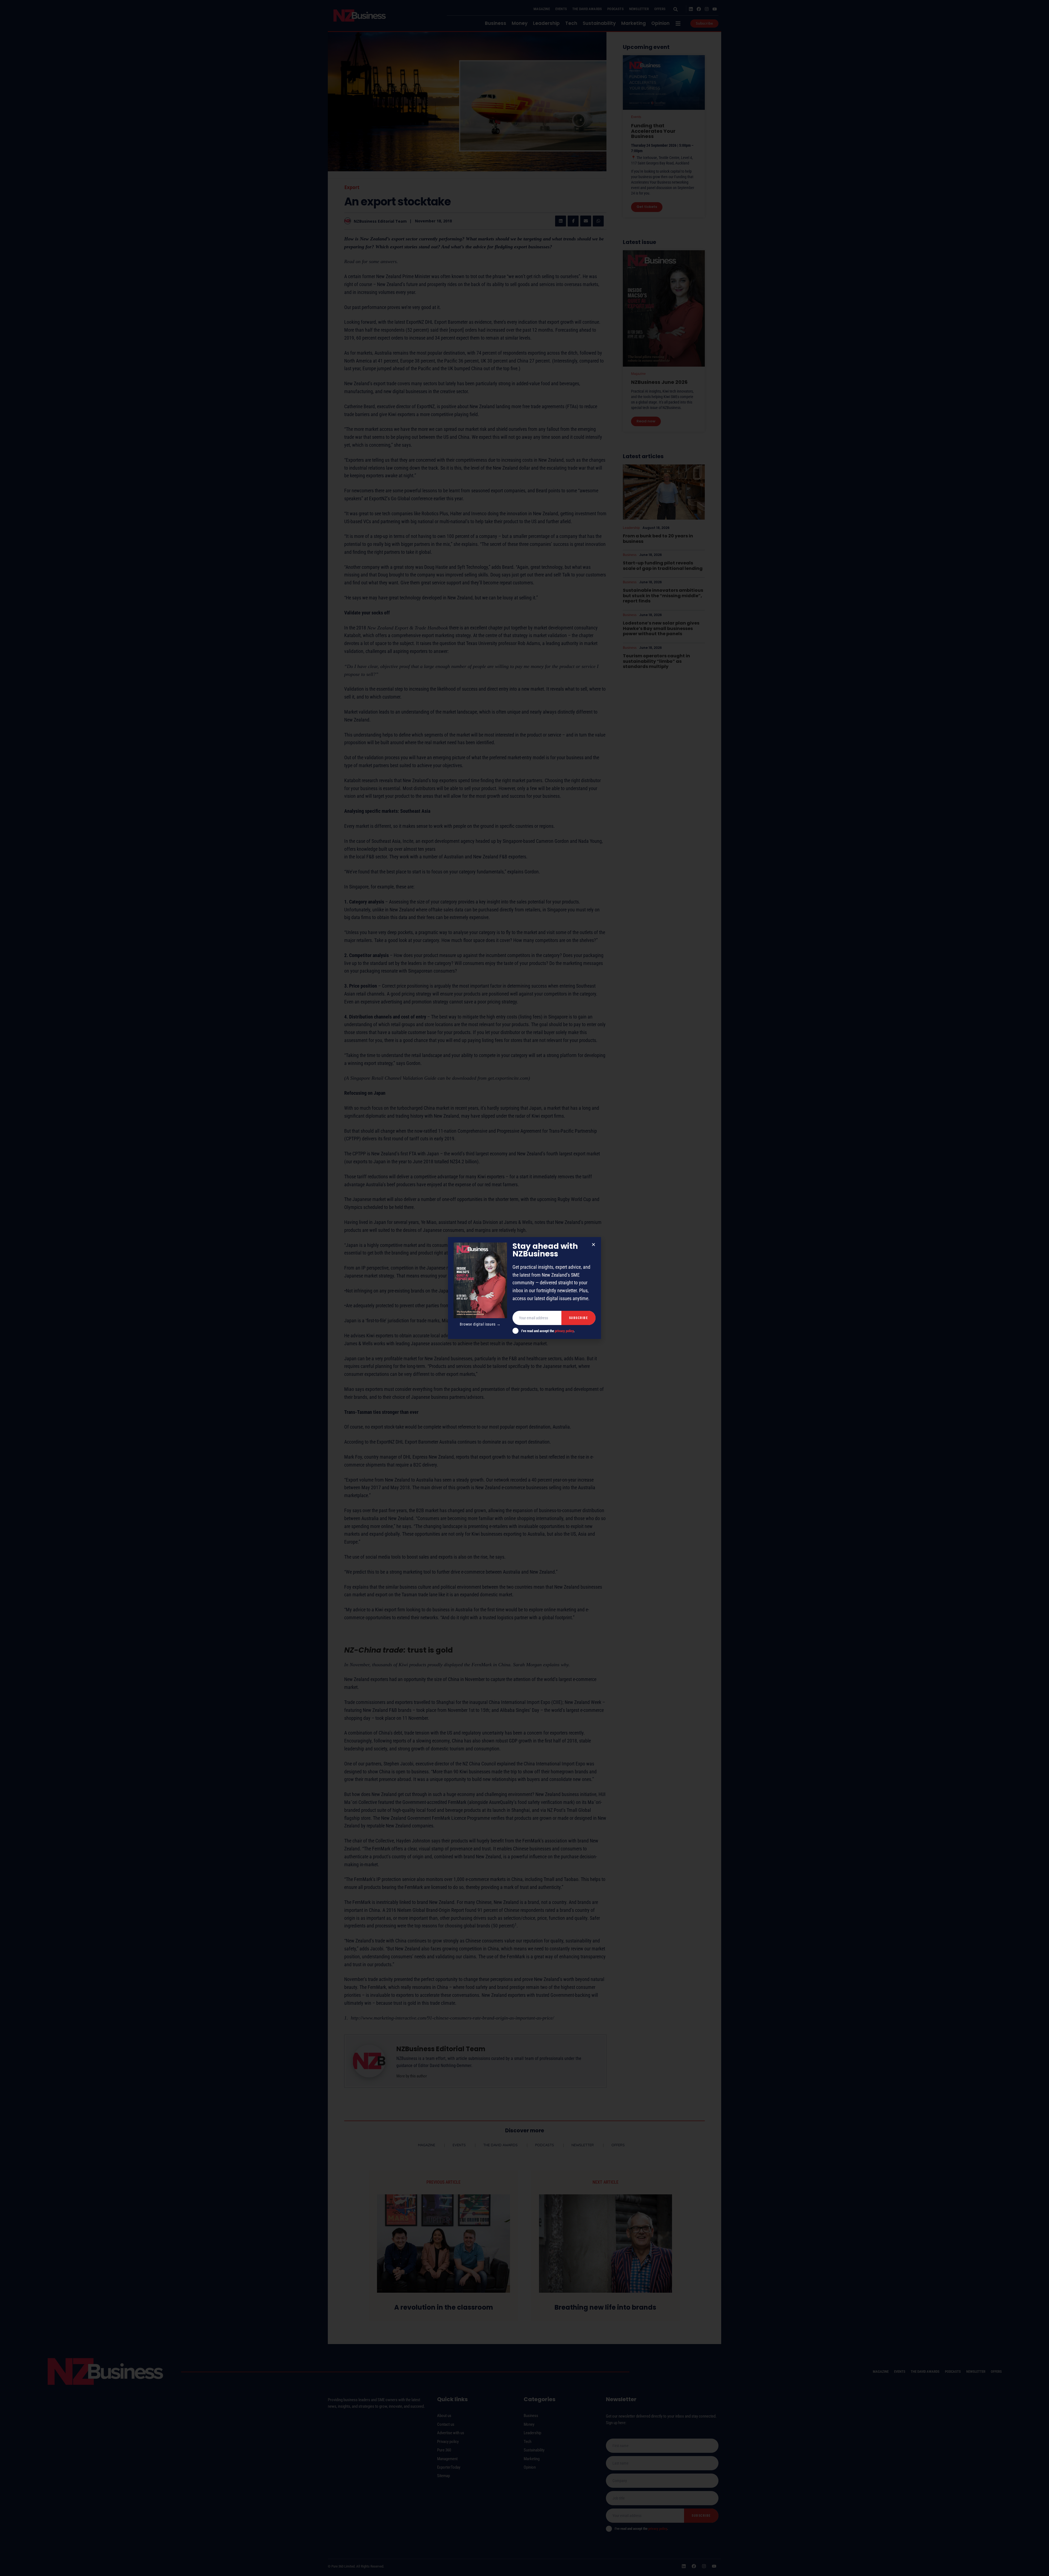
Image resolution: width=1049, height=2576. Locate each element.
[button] (593, 1245)
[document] (524, 1288)
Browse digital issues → (480, 1324)
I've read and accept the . (548, 1331)
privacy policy (564, 1331)
